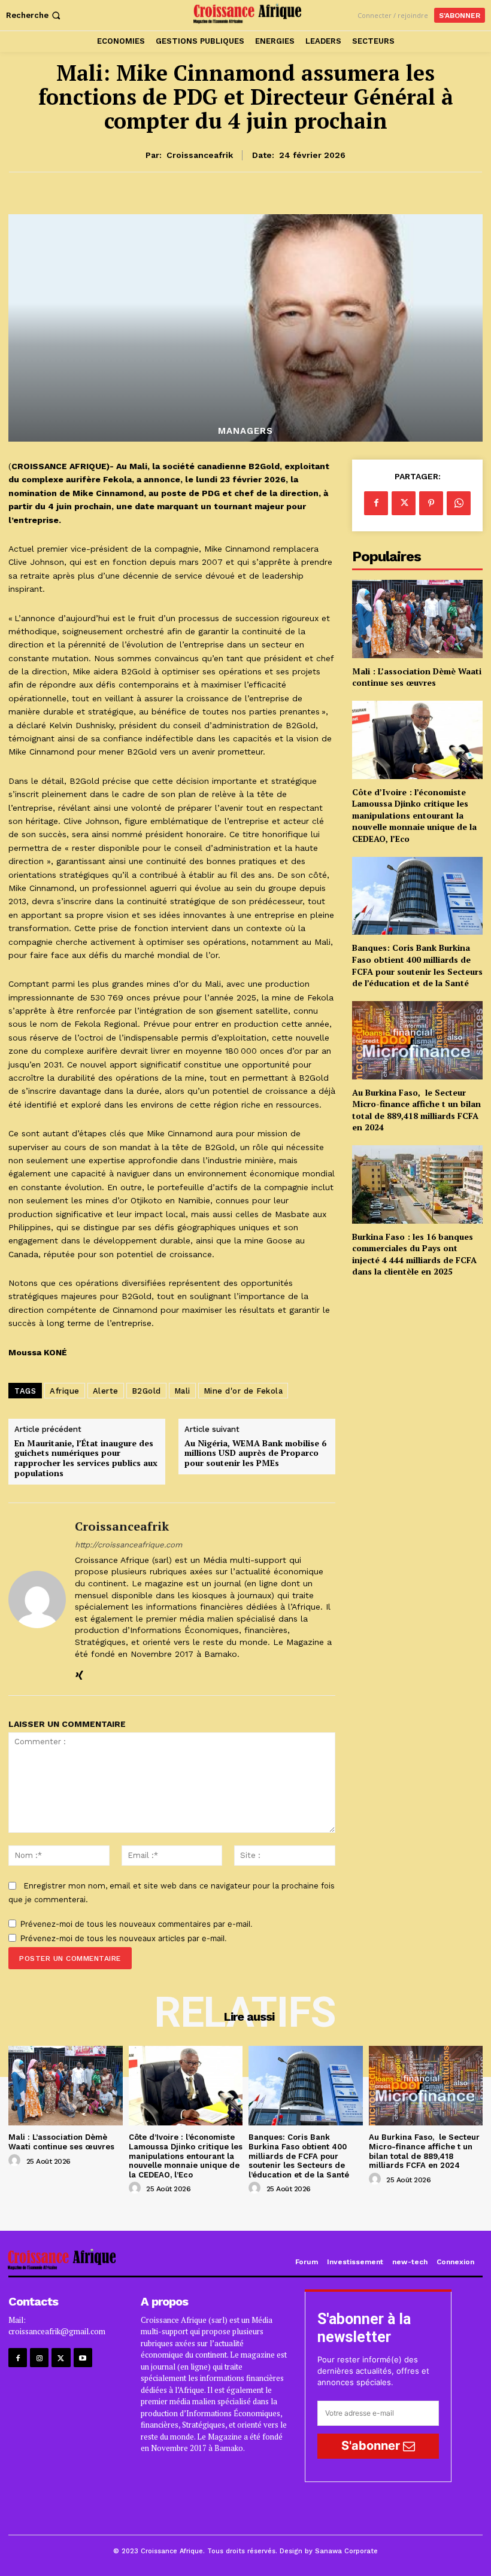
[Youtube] (83, 2357)
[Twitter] (404, 503)
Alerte (106, 1391)
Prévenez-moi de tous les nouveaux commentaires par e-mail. (137, 1924)
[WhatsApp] (459, 503)
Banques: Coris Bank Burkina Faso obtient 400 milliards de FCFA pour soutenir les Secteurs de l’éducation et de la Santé (417, 965)
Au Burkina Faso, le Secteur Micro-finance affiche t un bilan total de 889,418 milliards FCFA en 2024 (416, 1110)
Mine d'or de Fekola (243, 1391)
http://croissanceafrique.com (128, 1545)
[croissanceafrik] (37, 1599)
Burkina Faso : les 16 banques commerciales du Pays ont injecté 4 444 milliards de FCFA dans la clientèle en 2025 (414, 1254)
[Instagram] (39, 2357)
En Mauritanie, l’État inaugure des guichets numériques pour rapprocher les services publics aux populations (86, 1459)
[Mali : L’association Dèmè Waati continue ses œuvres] (417, 619)
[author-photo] (16, 2161)
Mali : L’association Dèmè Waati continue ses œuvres (417, 677)
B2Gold (146, 1391)
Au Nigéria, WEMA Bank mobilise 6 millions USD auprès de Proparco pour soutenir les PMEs (255, 1453)
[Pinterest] (431, 503)
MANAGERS (245, 431)
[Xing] (79, 1673)
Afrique (65, 1391)
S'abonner (372, 2446)
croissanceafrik (200, 155)
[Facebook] (376, 503)
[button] (34, 15)
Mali (182, 1391)
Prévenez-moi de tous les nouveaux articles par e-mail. (124, 1938)
